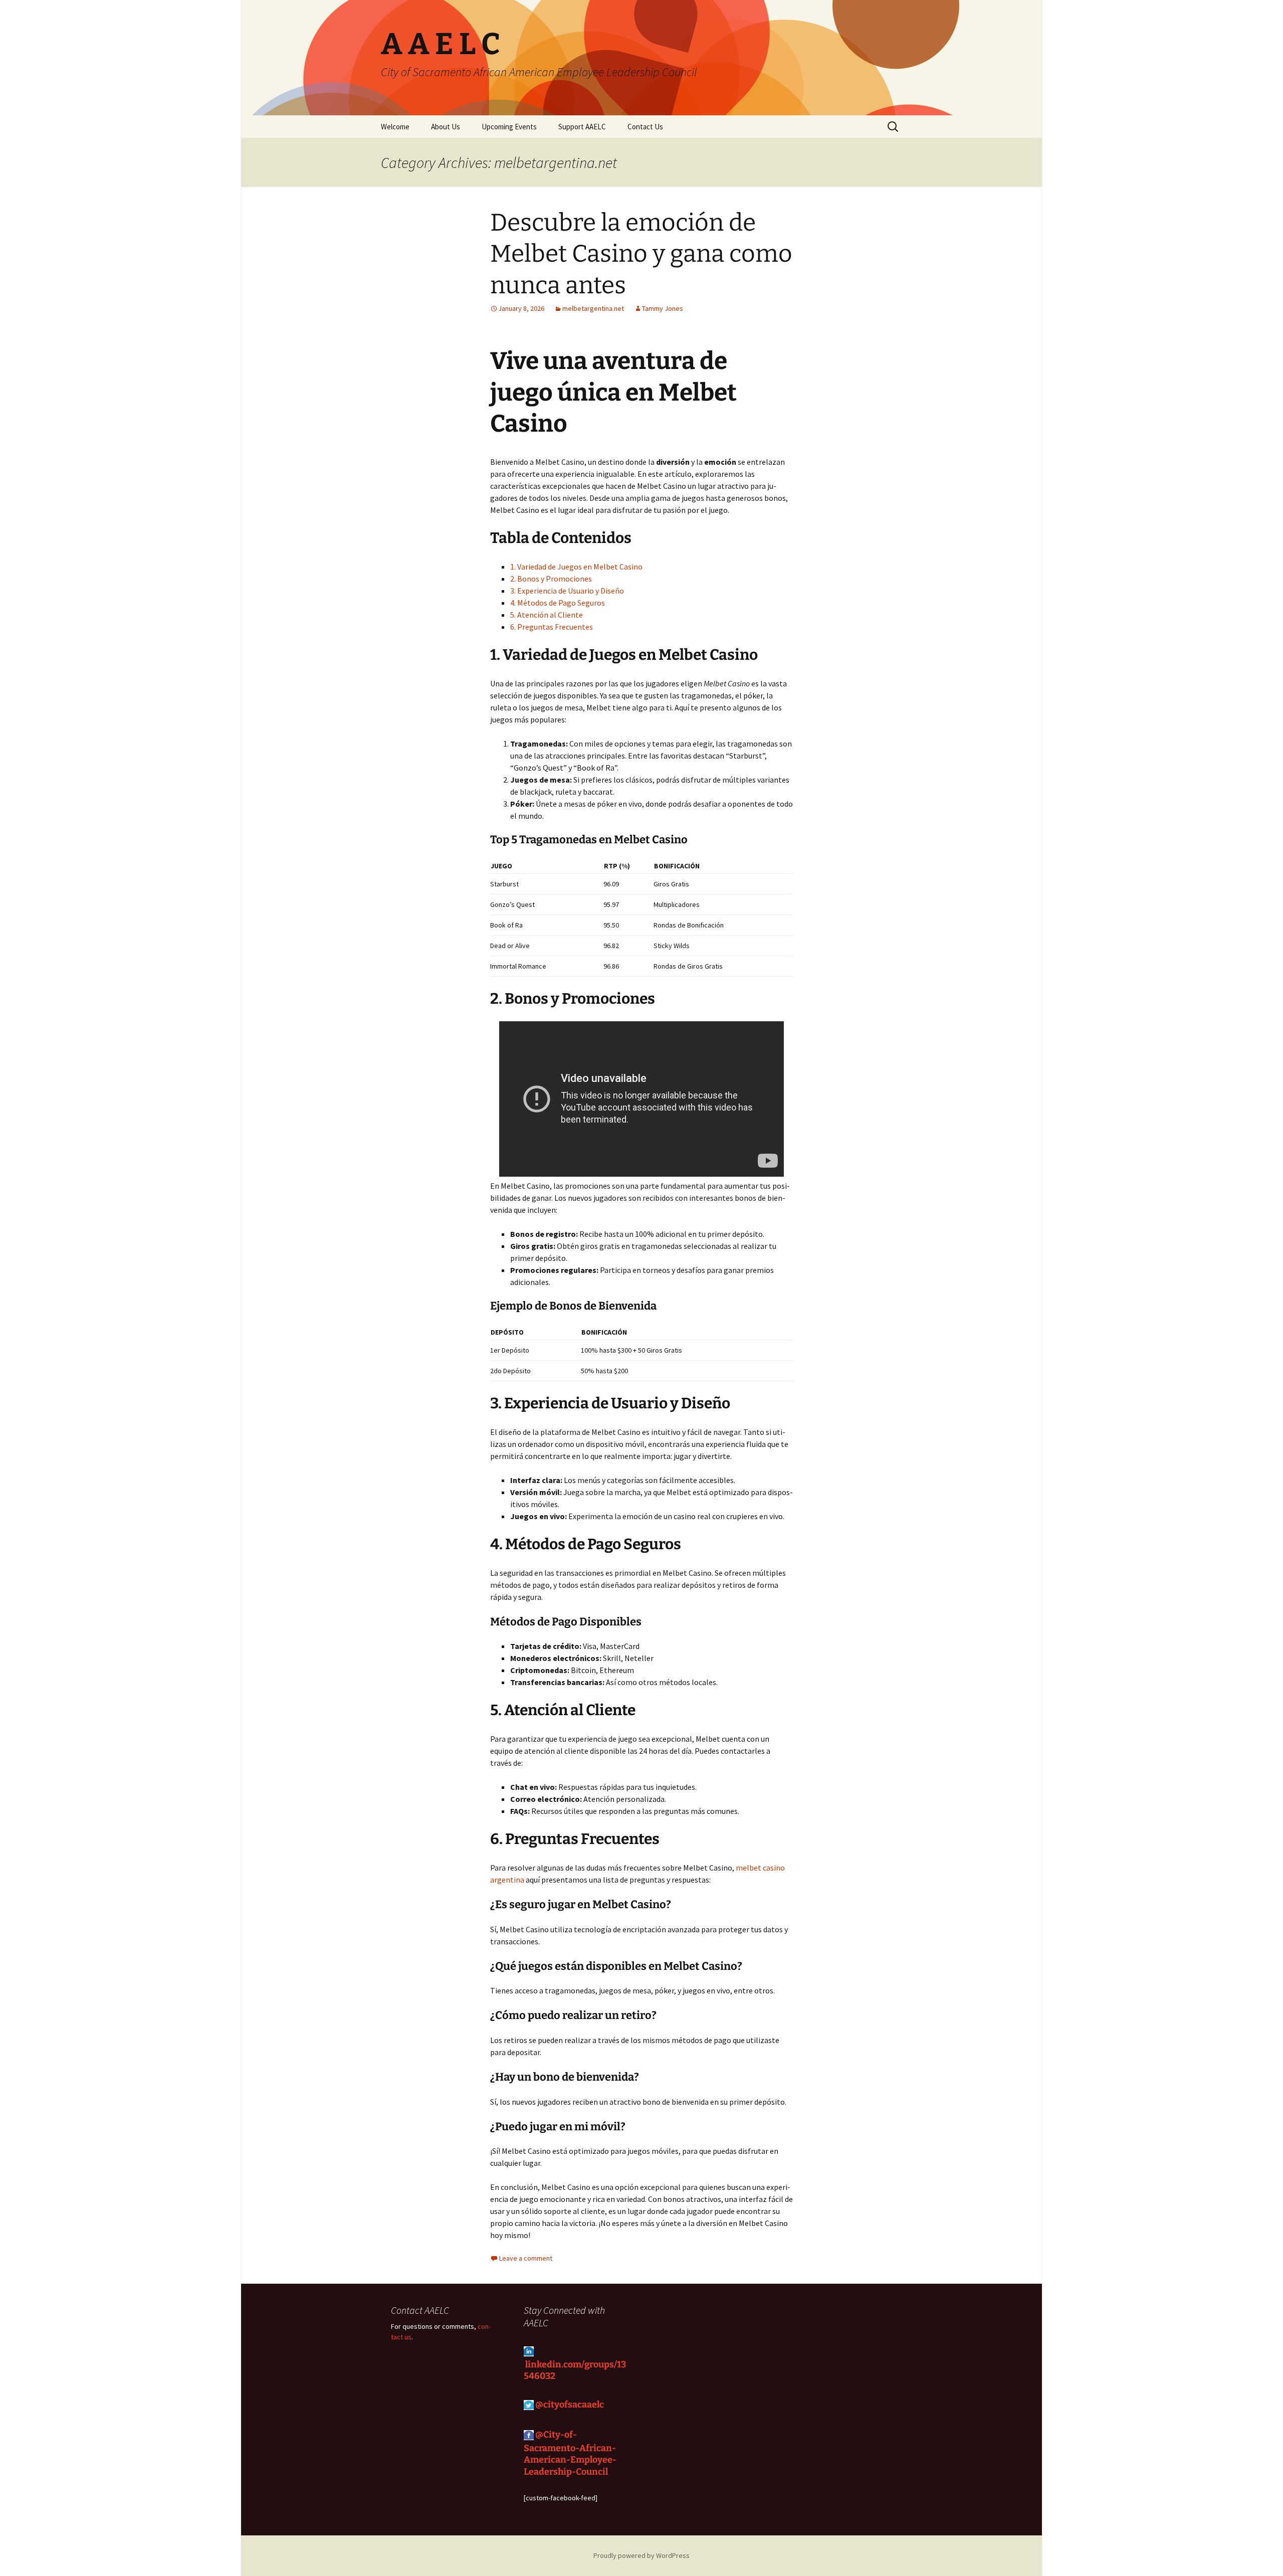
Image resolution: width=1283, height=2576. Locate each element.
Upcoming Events (509, 127)
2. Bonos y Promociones (551, 579)
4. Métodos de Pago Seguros (558, 603)
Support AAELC (582, 127)
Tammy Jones (663, 308)
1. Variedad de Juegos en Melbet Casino (576, 567)
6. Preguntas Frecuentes (552, 627)
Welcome (395, 127)
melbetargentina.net (593, 308)
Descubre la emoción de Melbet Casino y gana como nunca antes (641, 254)
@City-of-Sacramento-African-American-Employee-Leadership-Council (570, 2453)
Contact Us (645, 127)
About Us (446, 127)
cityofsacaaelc (575, 2405)
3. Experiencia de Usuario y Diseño (567, 591)
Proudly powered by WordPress (641, 2555)
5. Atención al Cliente (547, 615)
